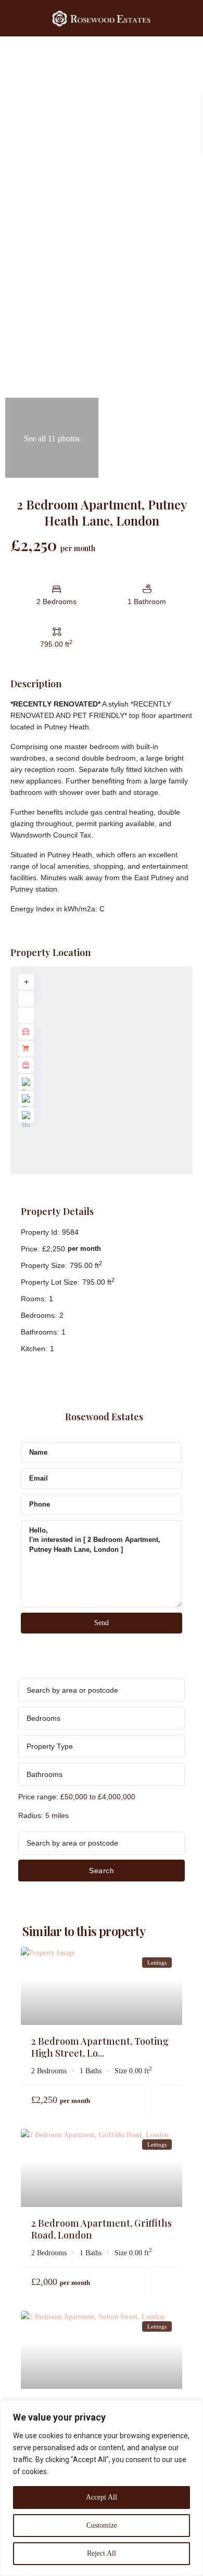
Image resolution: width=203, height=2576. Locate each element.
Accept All (102, 2497)
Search (102, 1871)
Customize (102, 2525)
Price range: (38, 1797)
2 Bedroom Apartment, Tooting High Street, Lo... (100, 2047)
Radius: (43, 1815)
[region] (102, 2488)
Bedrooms (43, 1718)
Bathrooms (45, 1774)
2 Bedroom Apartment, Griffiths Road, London (102, 2229)
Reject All (102, 2553)
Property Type (50, 1746)
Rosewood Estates (104, 1417)
